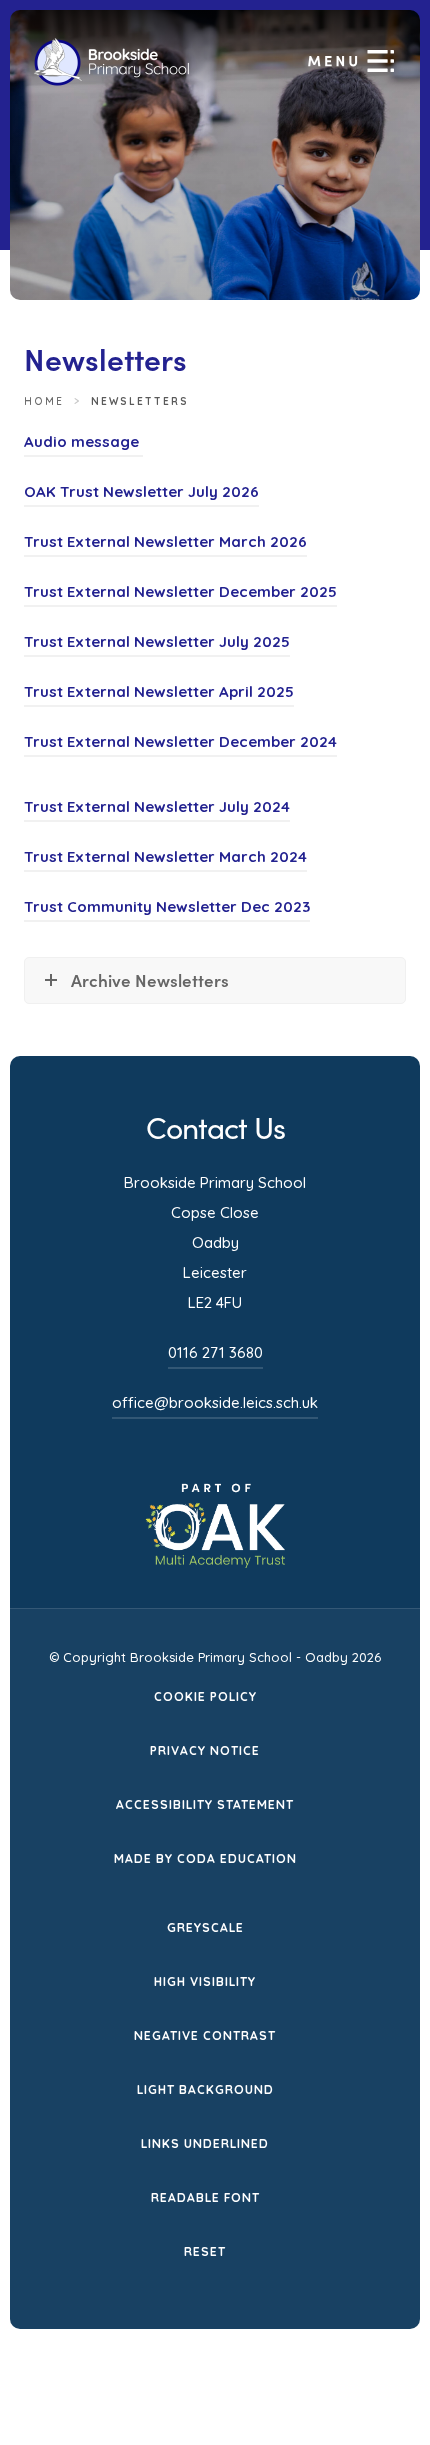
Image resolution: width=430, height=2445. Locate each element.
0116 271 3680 (215, 1352)
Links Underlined (205, 2143)
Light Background (205, 2089)
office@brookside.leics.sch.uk (215, 1402)
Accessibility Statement (205, 1804)
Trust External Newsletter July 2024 (157, 809)
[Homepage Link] (111, 81)
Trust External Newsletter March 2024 (165, 859)
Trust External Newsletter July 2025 (157, 644)
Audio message (83, 444)
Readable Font (205, 2197)
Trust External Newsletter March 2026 (165, 544)
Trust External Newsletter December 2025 (180, 594)
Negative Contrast (205, 2035)
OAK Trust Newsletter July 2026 (141, 494)
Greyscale (205, 1927)
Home (44, 401)
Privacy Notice (205, 1750)
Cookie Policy (205, 1696)
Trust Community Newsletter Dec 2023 (167, 909)
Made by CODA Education (205, 1860)
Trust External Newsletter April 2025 (159, 694)
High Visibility (205, 1981)
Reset (205, 2251)
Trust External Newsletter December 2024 (180, 744)
